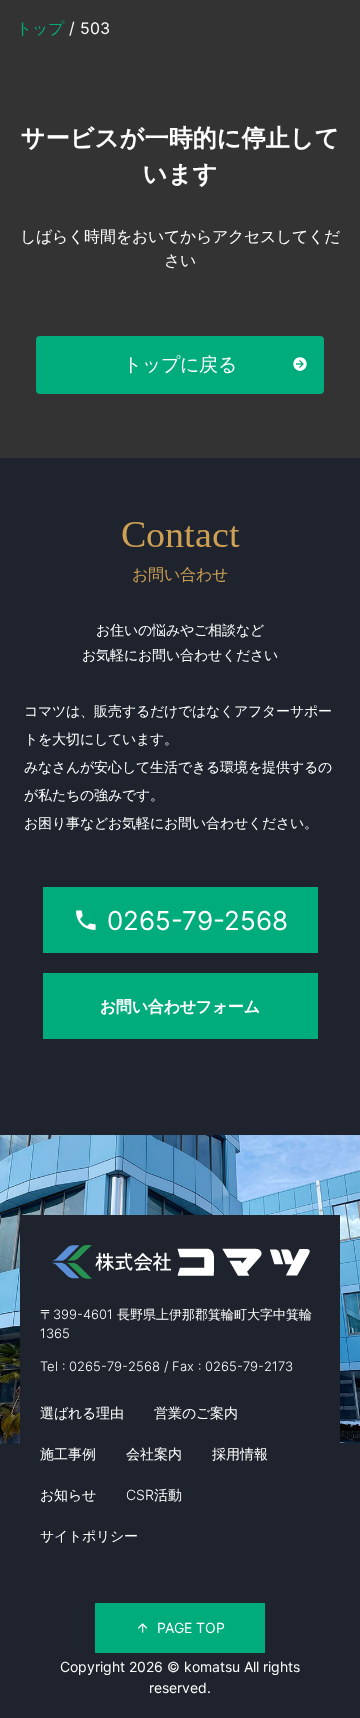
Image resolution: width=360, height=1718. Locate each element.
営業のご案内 (196, 1412)
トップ (42, 28)
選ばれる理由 (82, 1412)
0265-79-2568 (197, 920)
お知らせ (68, 1494)
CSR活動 (154, 1494)
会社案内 (154, 1453)
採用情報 (240, 1453)
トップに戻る (180, 364)
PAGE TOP (191, 1627)
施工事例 (68, 1453)
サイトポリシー (89, 1535)
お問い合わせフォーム (180, 1006)
